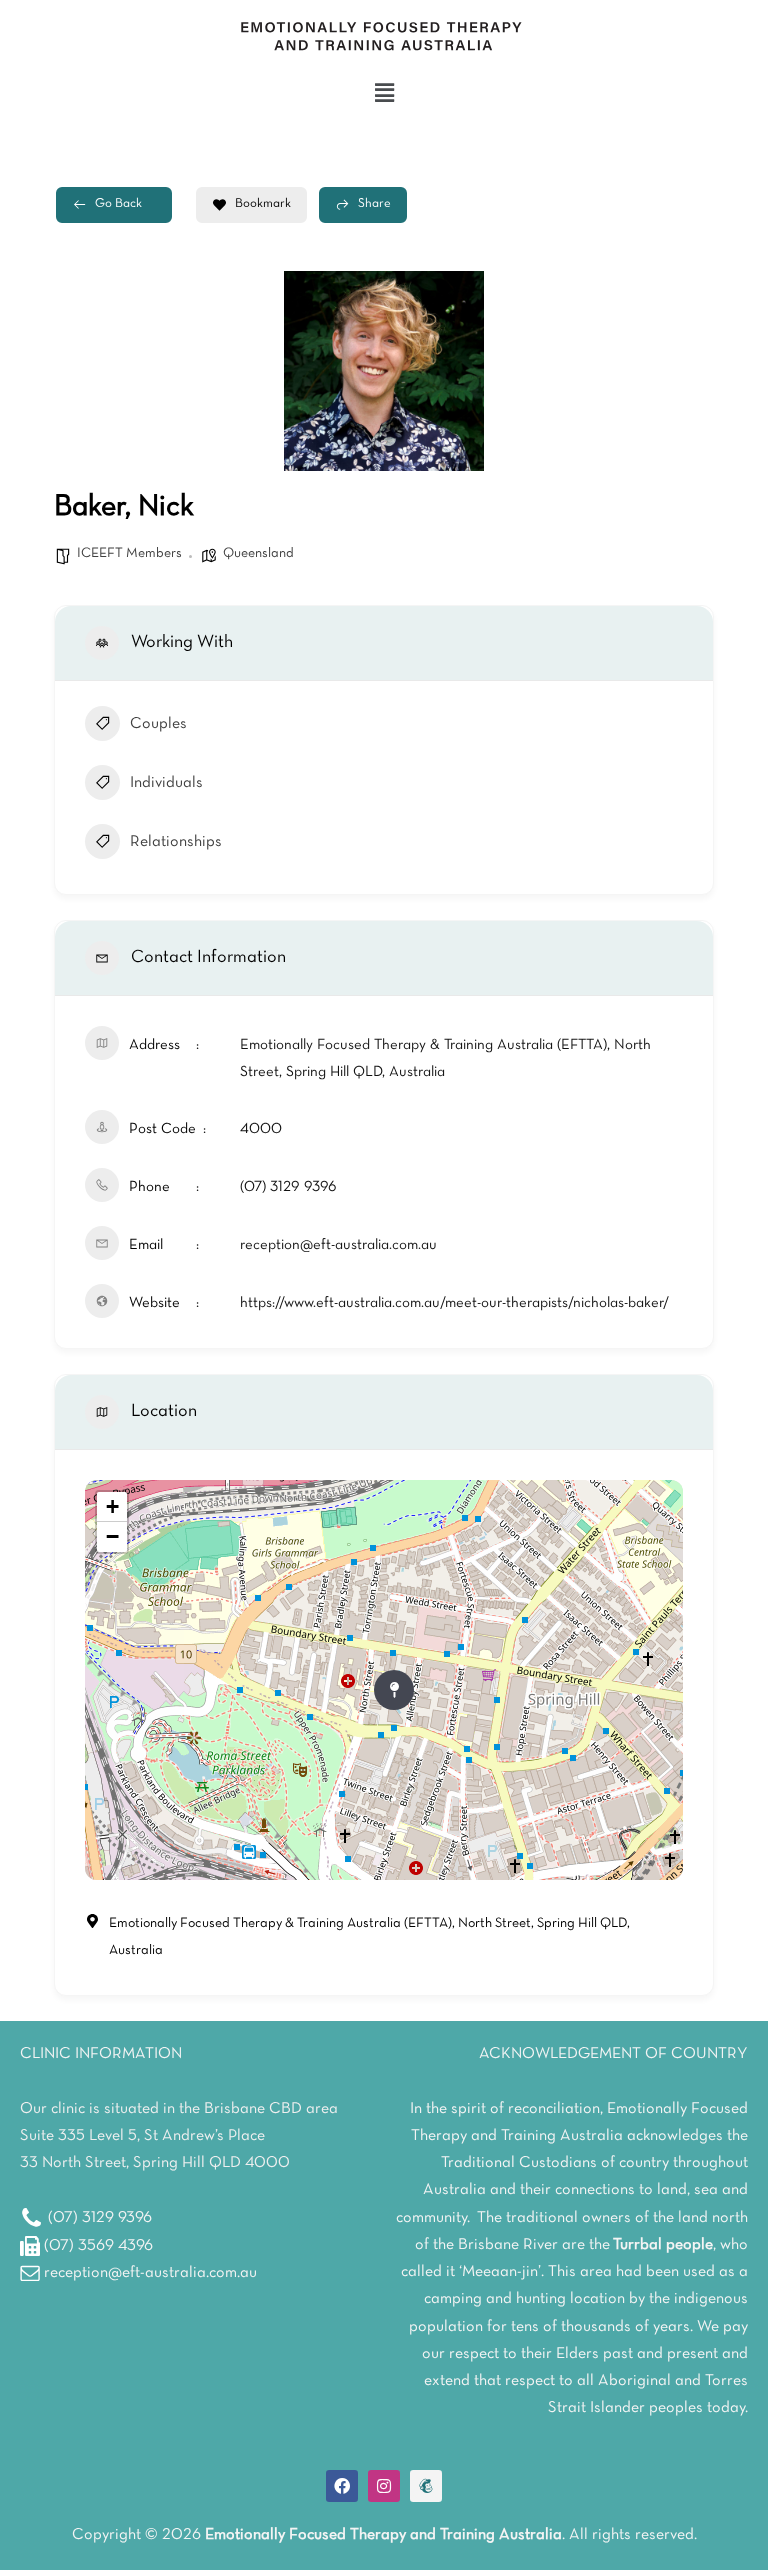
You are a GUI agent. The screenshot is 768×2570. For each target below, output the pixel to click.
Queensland (258, 553)
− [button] (112, 1536)
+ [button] (112, 1506)
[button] (384, 94)
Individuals (166, 783)
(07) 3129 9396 (288, 1187)
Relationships (176, 842)
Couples (158, 724)
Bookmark (263, 204)
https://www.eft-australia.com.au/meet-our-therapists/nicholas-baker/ (454, 1303)
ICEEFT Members (129, 553)
